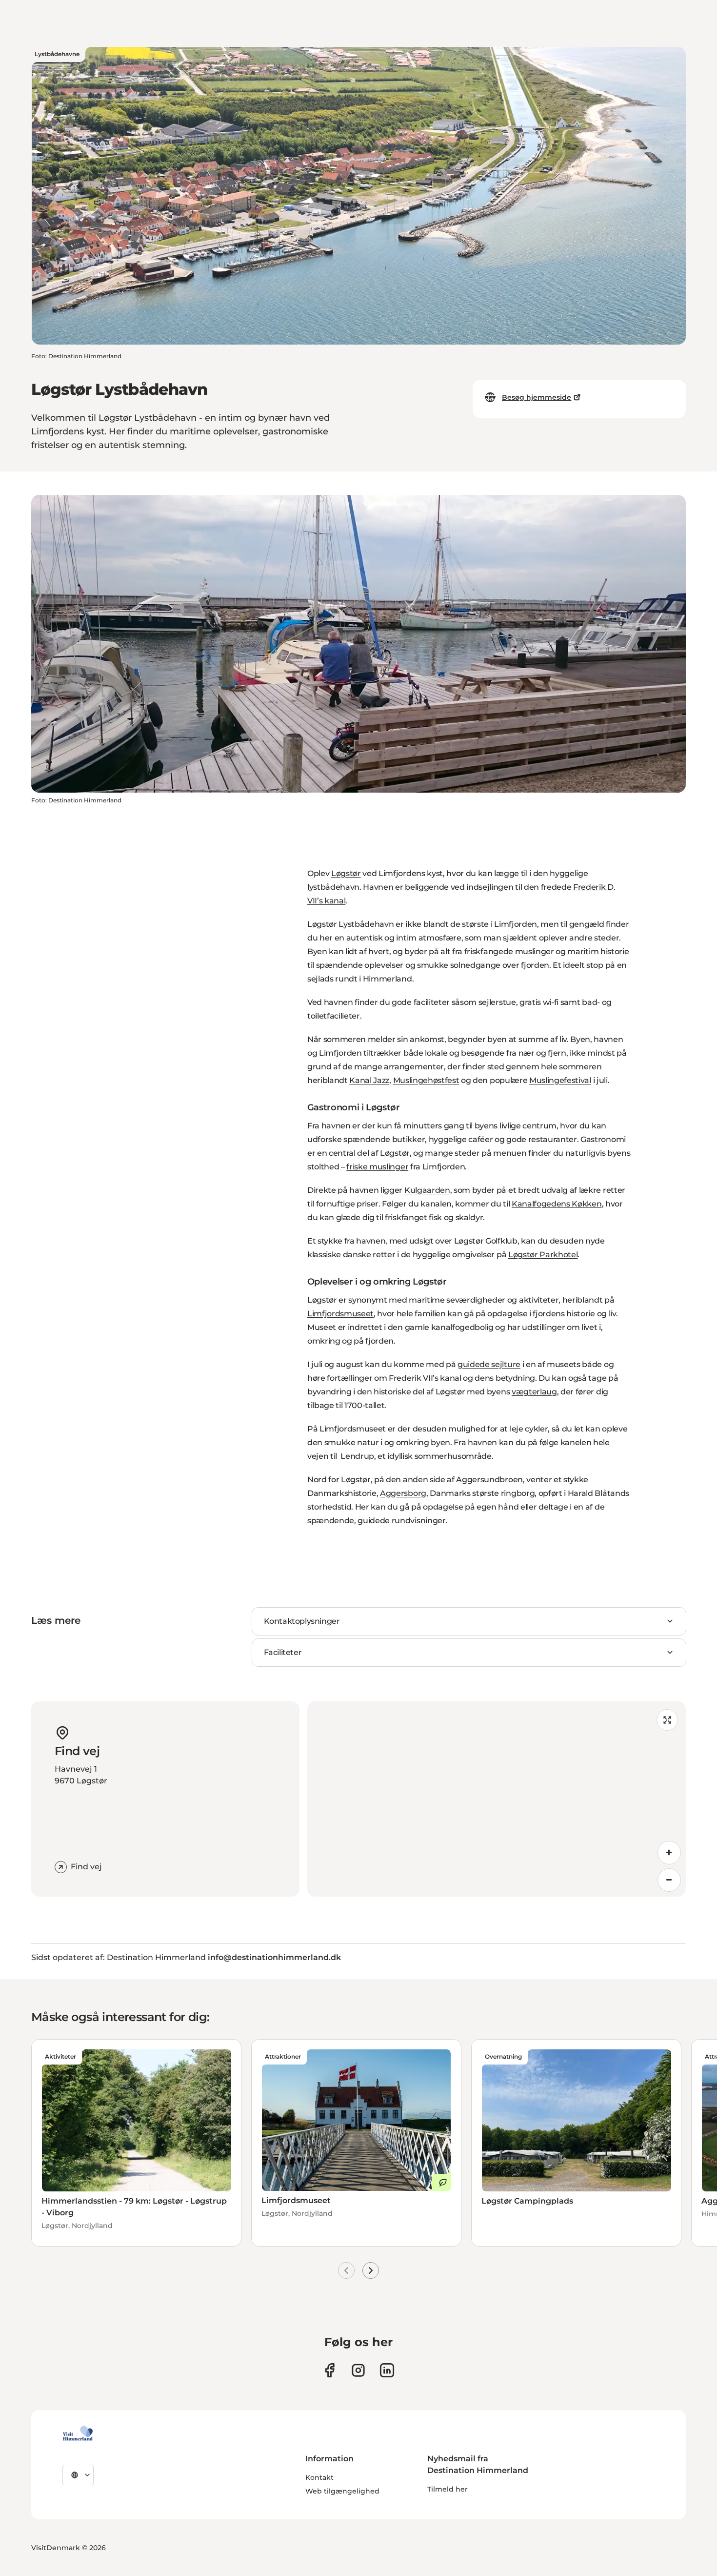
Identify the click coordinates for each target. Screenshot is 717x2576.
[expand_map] (667, 1720)
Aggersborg (403, 1493)
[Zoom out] (669, 1880)
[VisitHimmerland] (78, 2433)
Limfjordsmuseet (340, 1314)
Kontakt (319, 2477)
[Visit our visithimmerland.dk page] (358, 2370)
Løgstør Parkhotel (543, 1255)
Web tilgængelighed (342, 2491)
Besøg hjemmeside (537, 397)
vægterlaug (534, 1392)
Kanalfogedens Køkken (557, 1204)
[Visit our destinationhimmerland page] (387, 2370)
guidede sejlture (489, 1364)
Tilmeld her (448, 2489)
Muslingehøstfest (426, 1080)
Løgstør (346, 873)
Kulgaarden (427, 1190)
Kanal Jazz (369, 1080)
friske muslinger (377, 1167)
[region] (497, 1799)
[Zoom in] (669, 1853)
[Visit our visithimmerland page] (329, 2370)
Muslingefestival (560, 1080)
